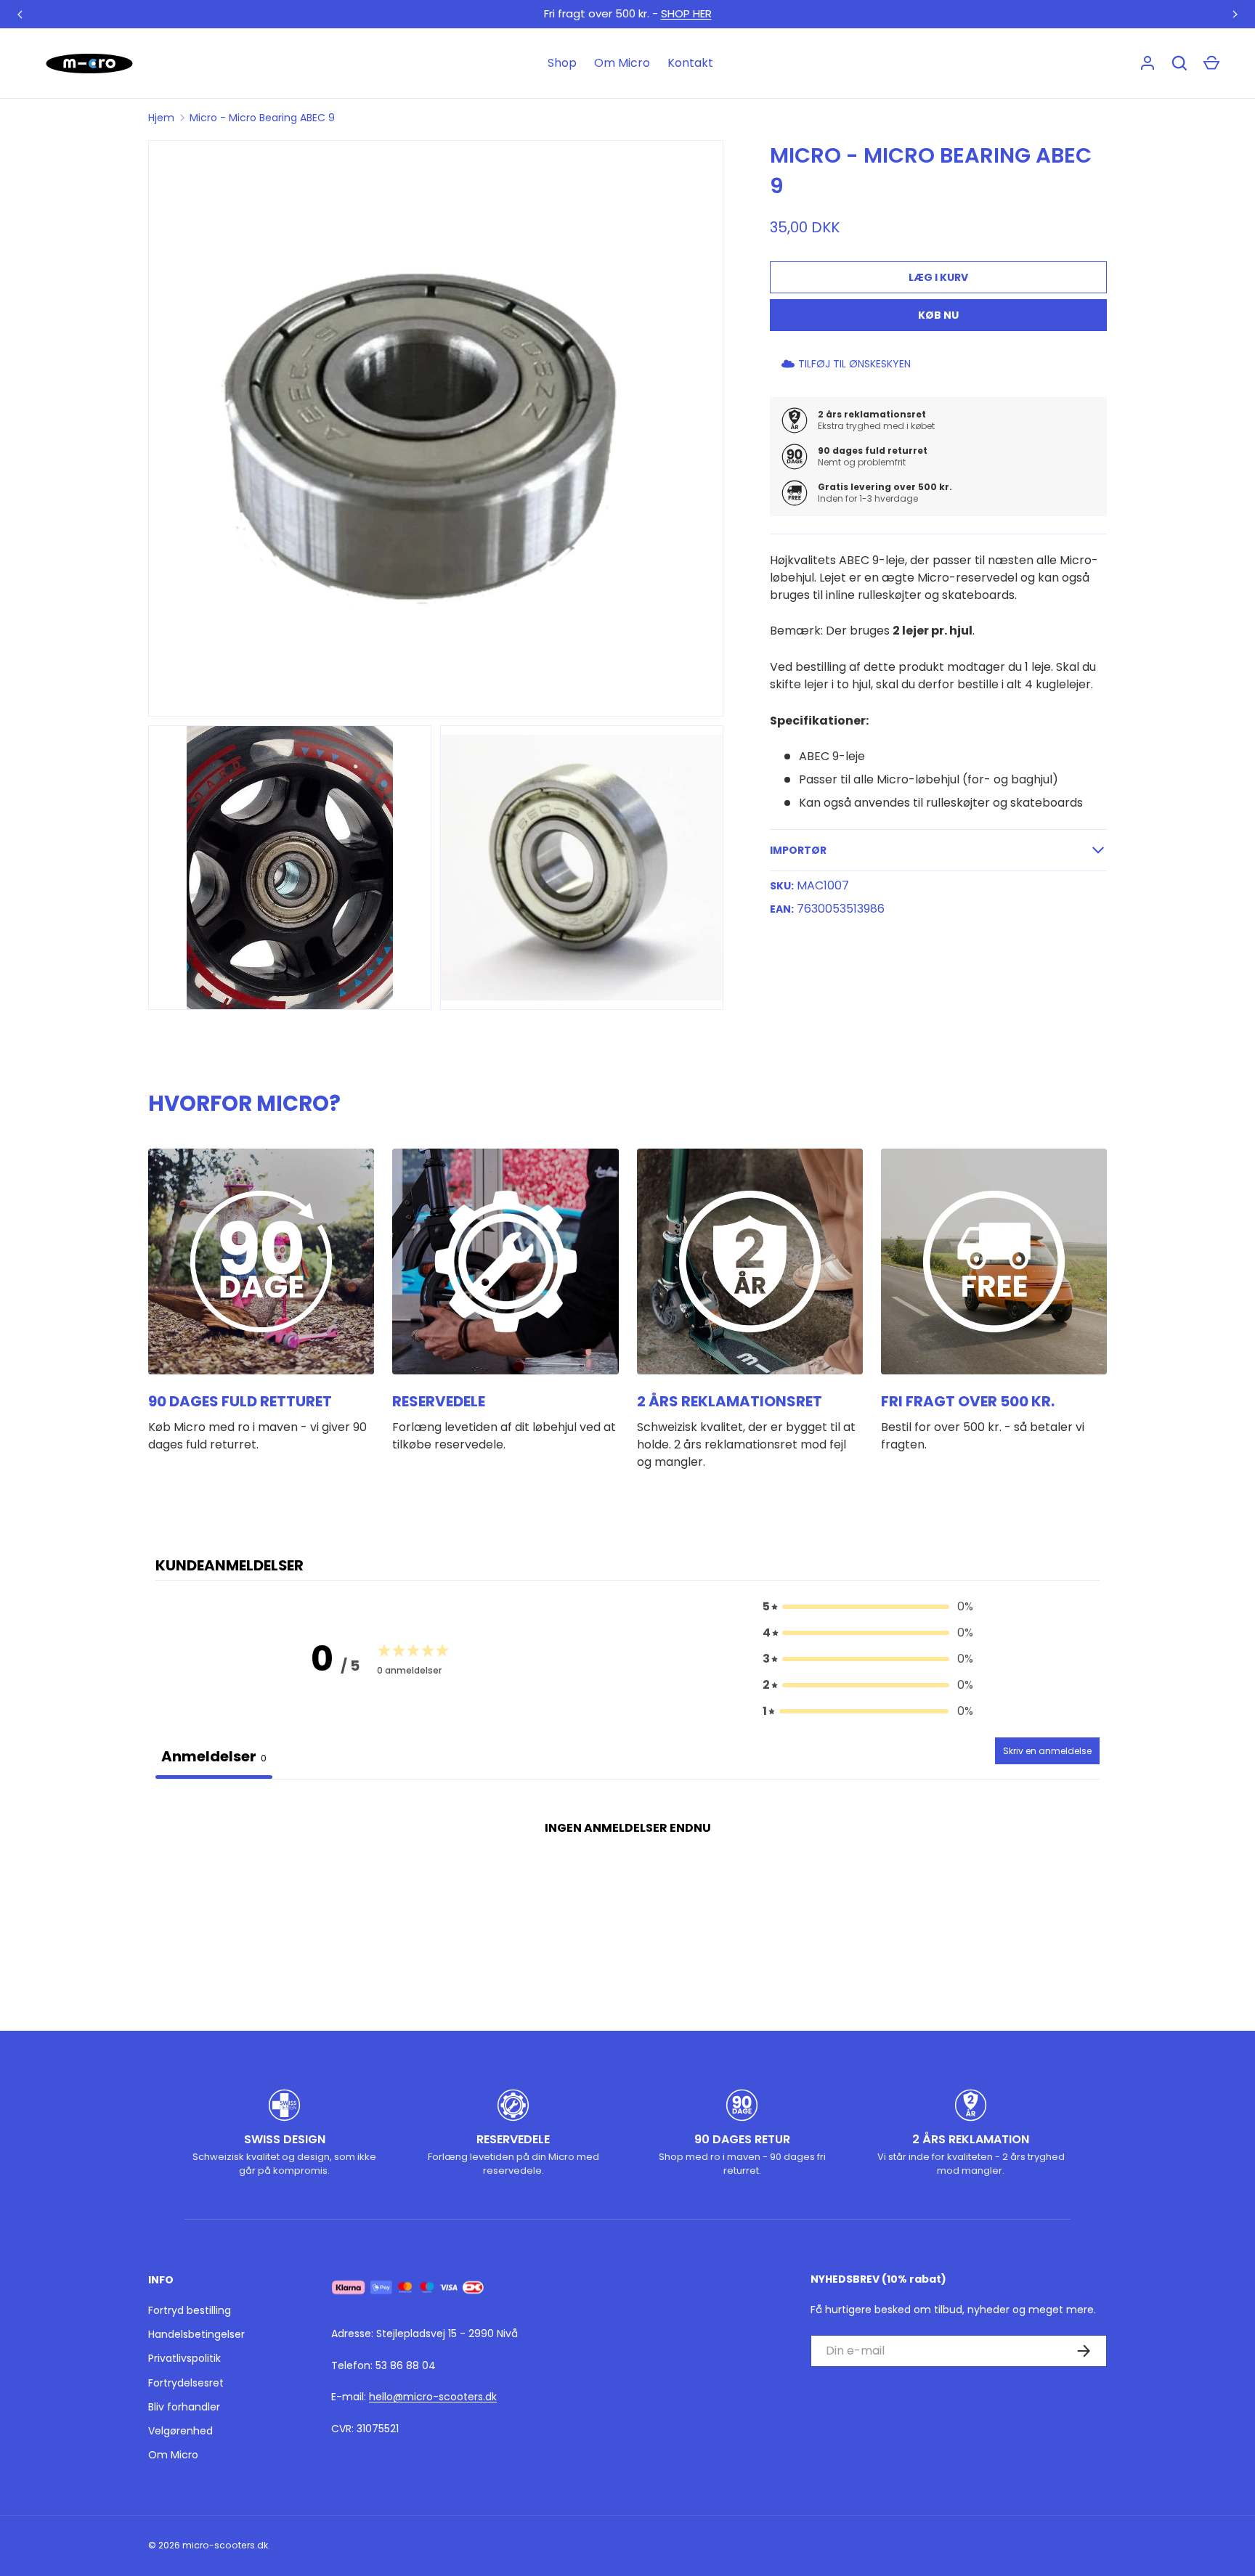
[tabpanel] (627, 1890)
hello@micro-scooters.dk (433, 2397)
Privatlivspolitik (184, 2358)
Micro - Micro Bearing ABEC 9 (262, 118)
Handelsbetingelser (196, 2334)
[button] (1211, 63)
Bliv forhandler (184, 2407)
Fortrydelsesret (186, 2383)
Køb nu (938, 315)
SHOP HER (686, 13)
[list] (440, 579)
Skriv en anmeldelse (1047, 1751)
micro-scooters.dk (225, 2545)
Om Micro (622, 63)
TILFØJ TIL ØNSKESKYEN (854, 364)
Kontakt (690, 63)
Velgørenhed (180, 2431)
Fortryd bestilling (190, 2310)
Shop (562, 63)
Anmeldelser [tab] (214, 1756)
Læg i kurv (938, 277)
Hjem (161, 118)
